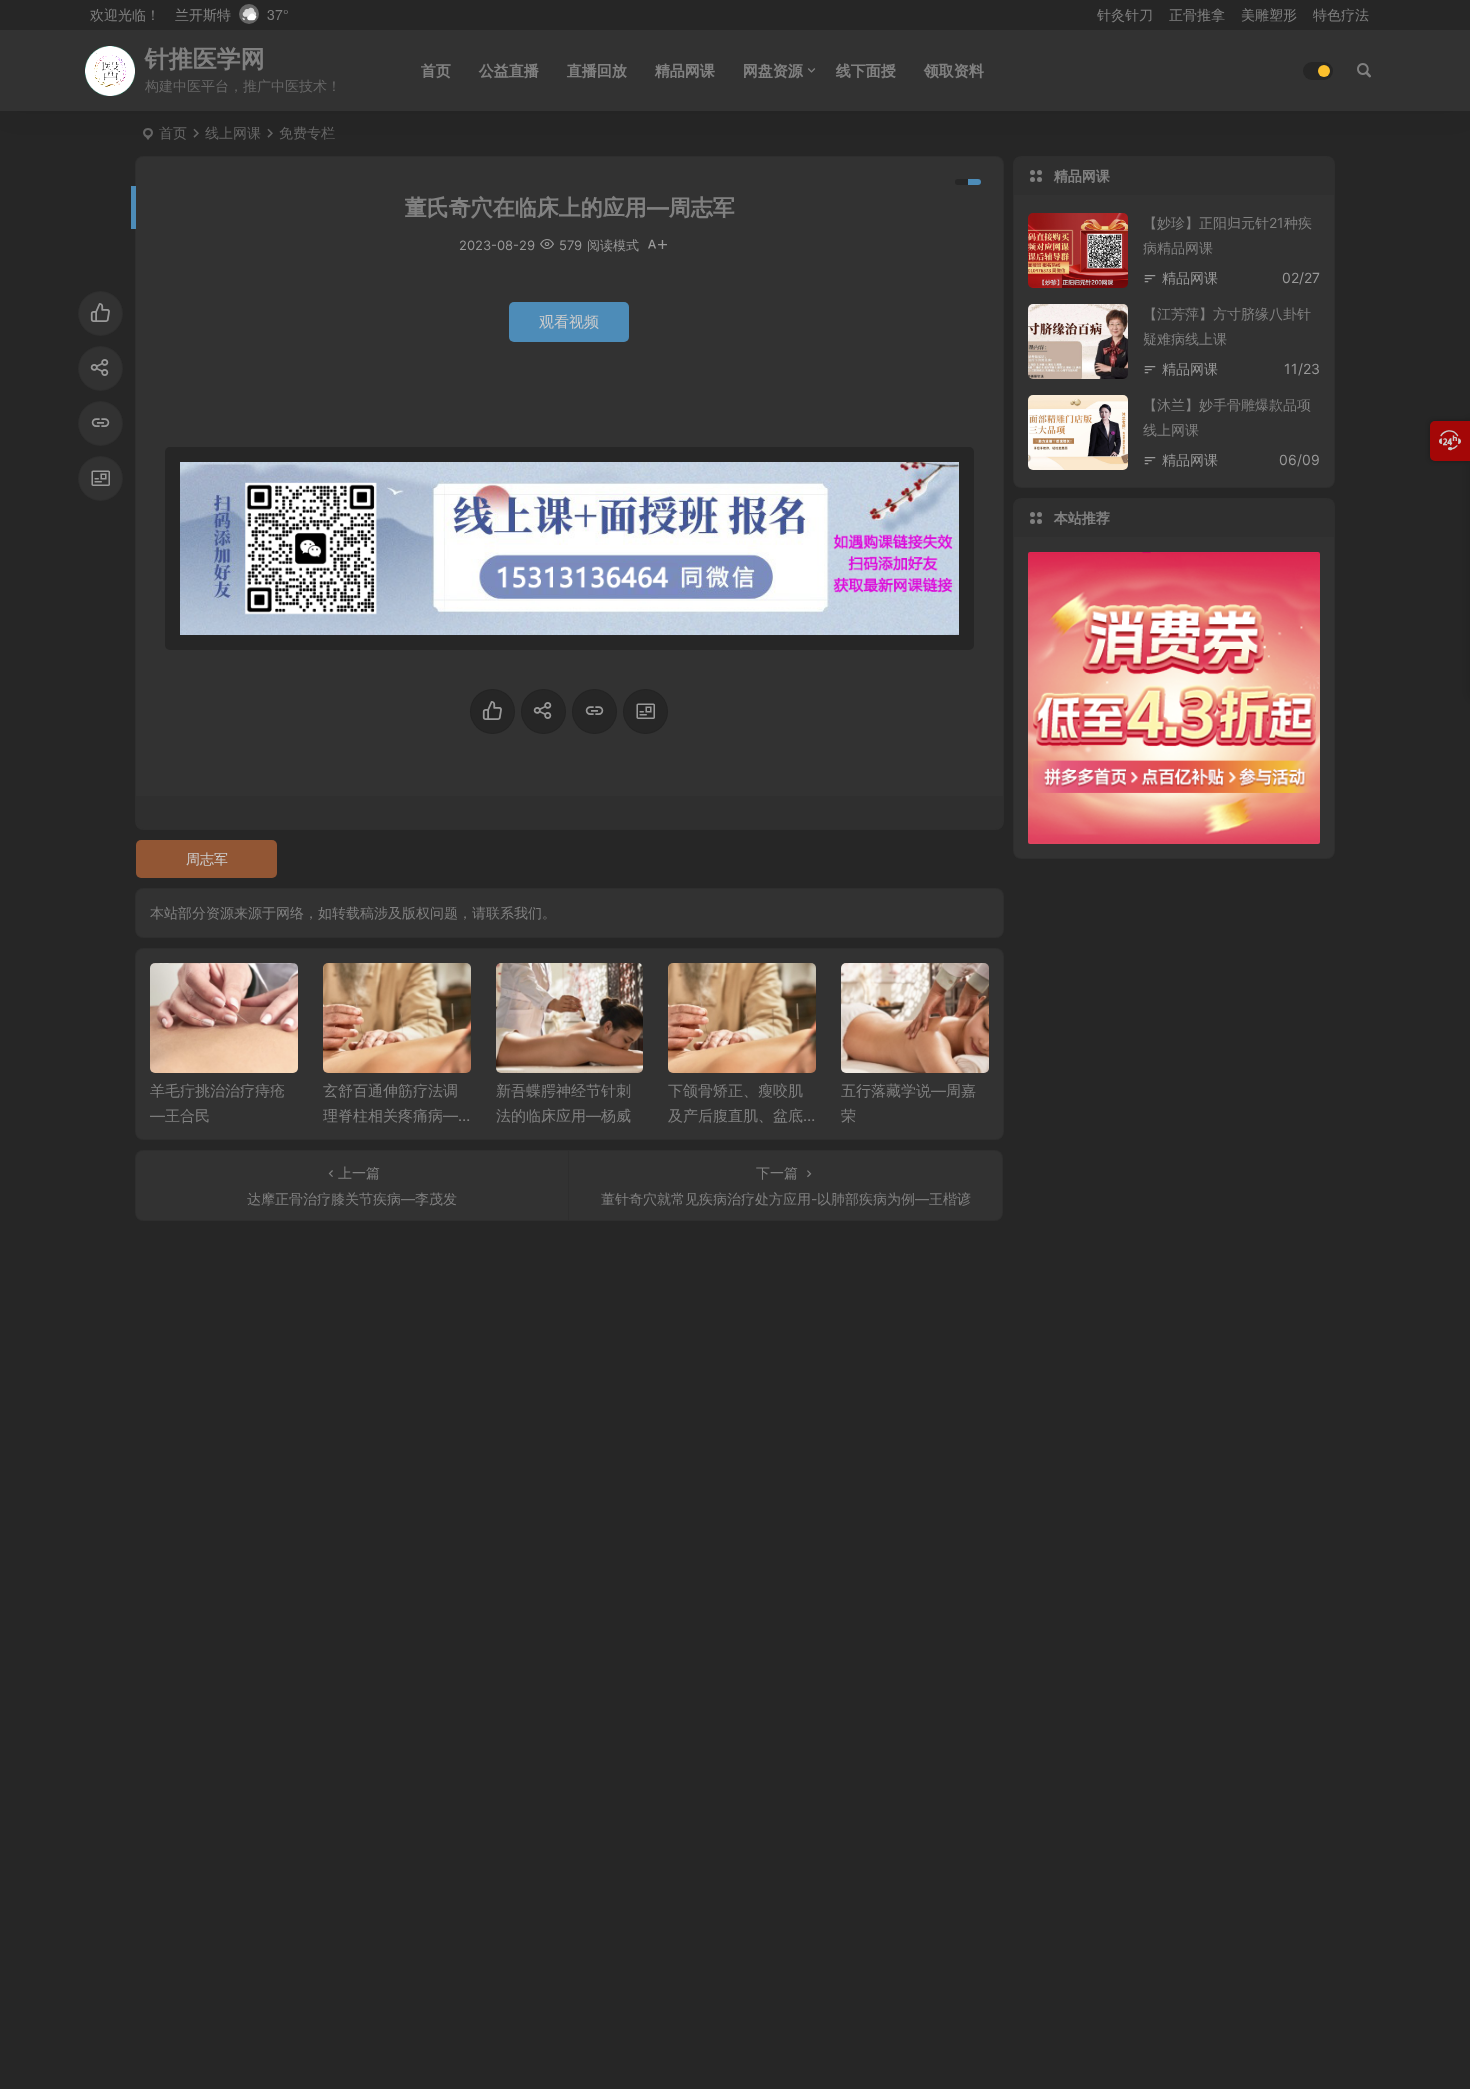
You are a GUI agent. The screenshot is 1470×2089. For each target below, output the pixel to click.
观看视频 (569, 321)
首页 (436, 70)
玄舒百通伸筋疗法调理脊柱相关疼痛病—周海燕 (390, 1115)
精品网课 (685, 70)
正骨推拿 (1197, 14)
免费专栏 (307, 132)
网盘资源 (773, 70)
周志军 (207, 858)
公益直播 (509, 70)
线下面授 (866, 70)
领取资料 (954, 70)
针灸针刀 (1125, 14)
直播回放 (597, 70)
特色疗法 (1341, 14)
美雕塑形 (1269, 14)
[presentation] (873, 995)
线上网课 (233, 132)
